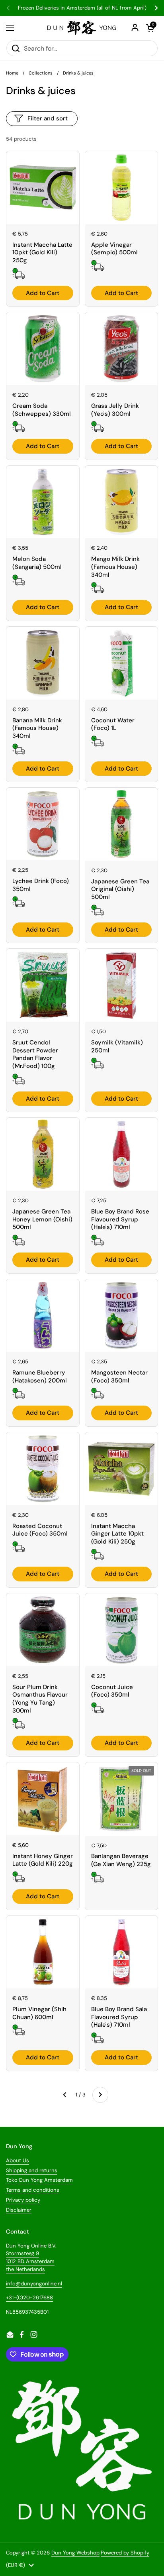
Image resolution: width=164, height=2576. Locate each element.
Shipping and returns (32, 2170)
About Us (18, 2160)
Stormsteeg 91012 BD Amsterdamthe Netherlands (30, 2261)
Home (12, 73)
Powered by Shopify (125, 2553)
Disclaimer (19, 2210)
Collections (41, 73)
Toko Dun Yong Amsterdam (39, 2180)
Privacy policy (23, 2200)
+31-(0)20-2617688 (29, 2298)
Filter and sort (48, 118)
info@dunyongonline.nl (34, 2284)
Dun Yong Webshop (75, 2553)
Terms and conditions (33, 2190)
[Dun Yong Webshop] (82, 28)
